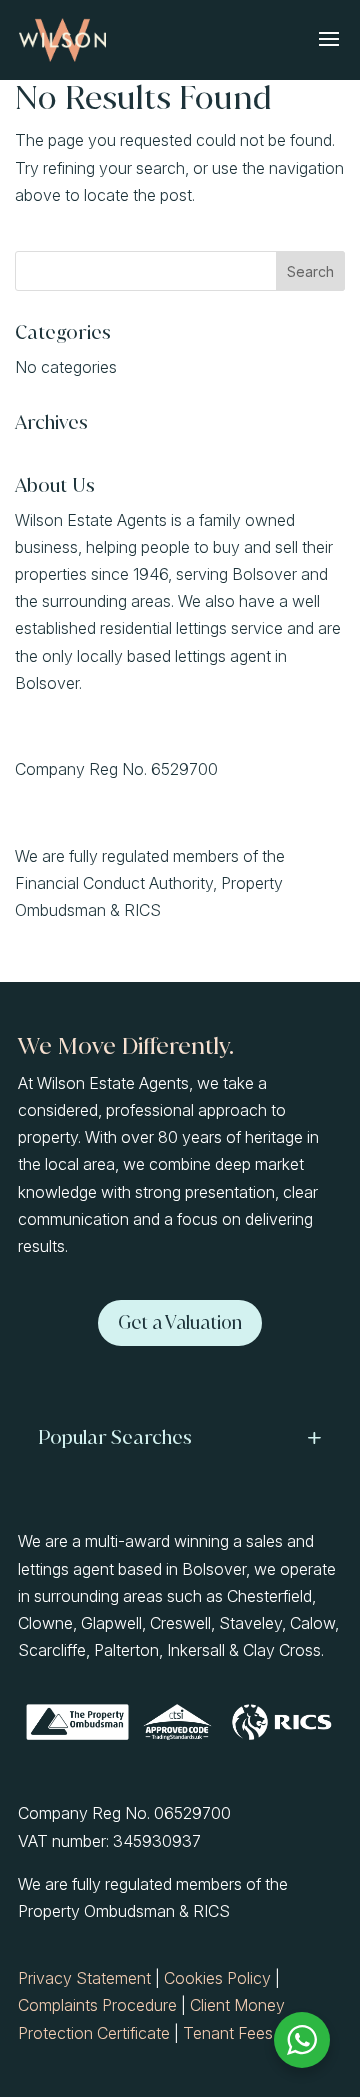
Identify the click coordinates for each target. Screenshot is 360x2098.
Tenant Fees (228, 2033)
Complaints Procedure (97, 2005)
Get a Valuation (180, 1322)
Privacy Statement (84, 1978)
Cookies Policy (217, 1978)
